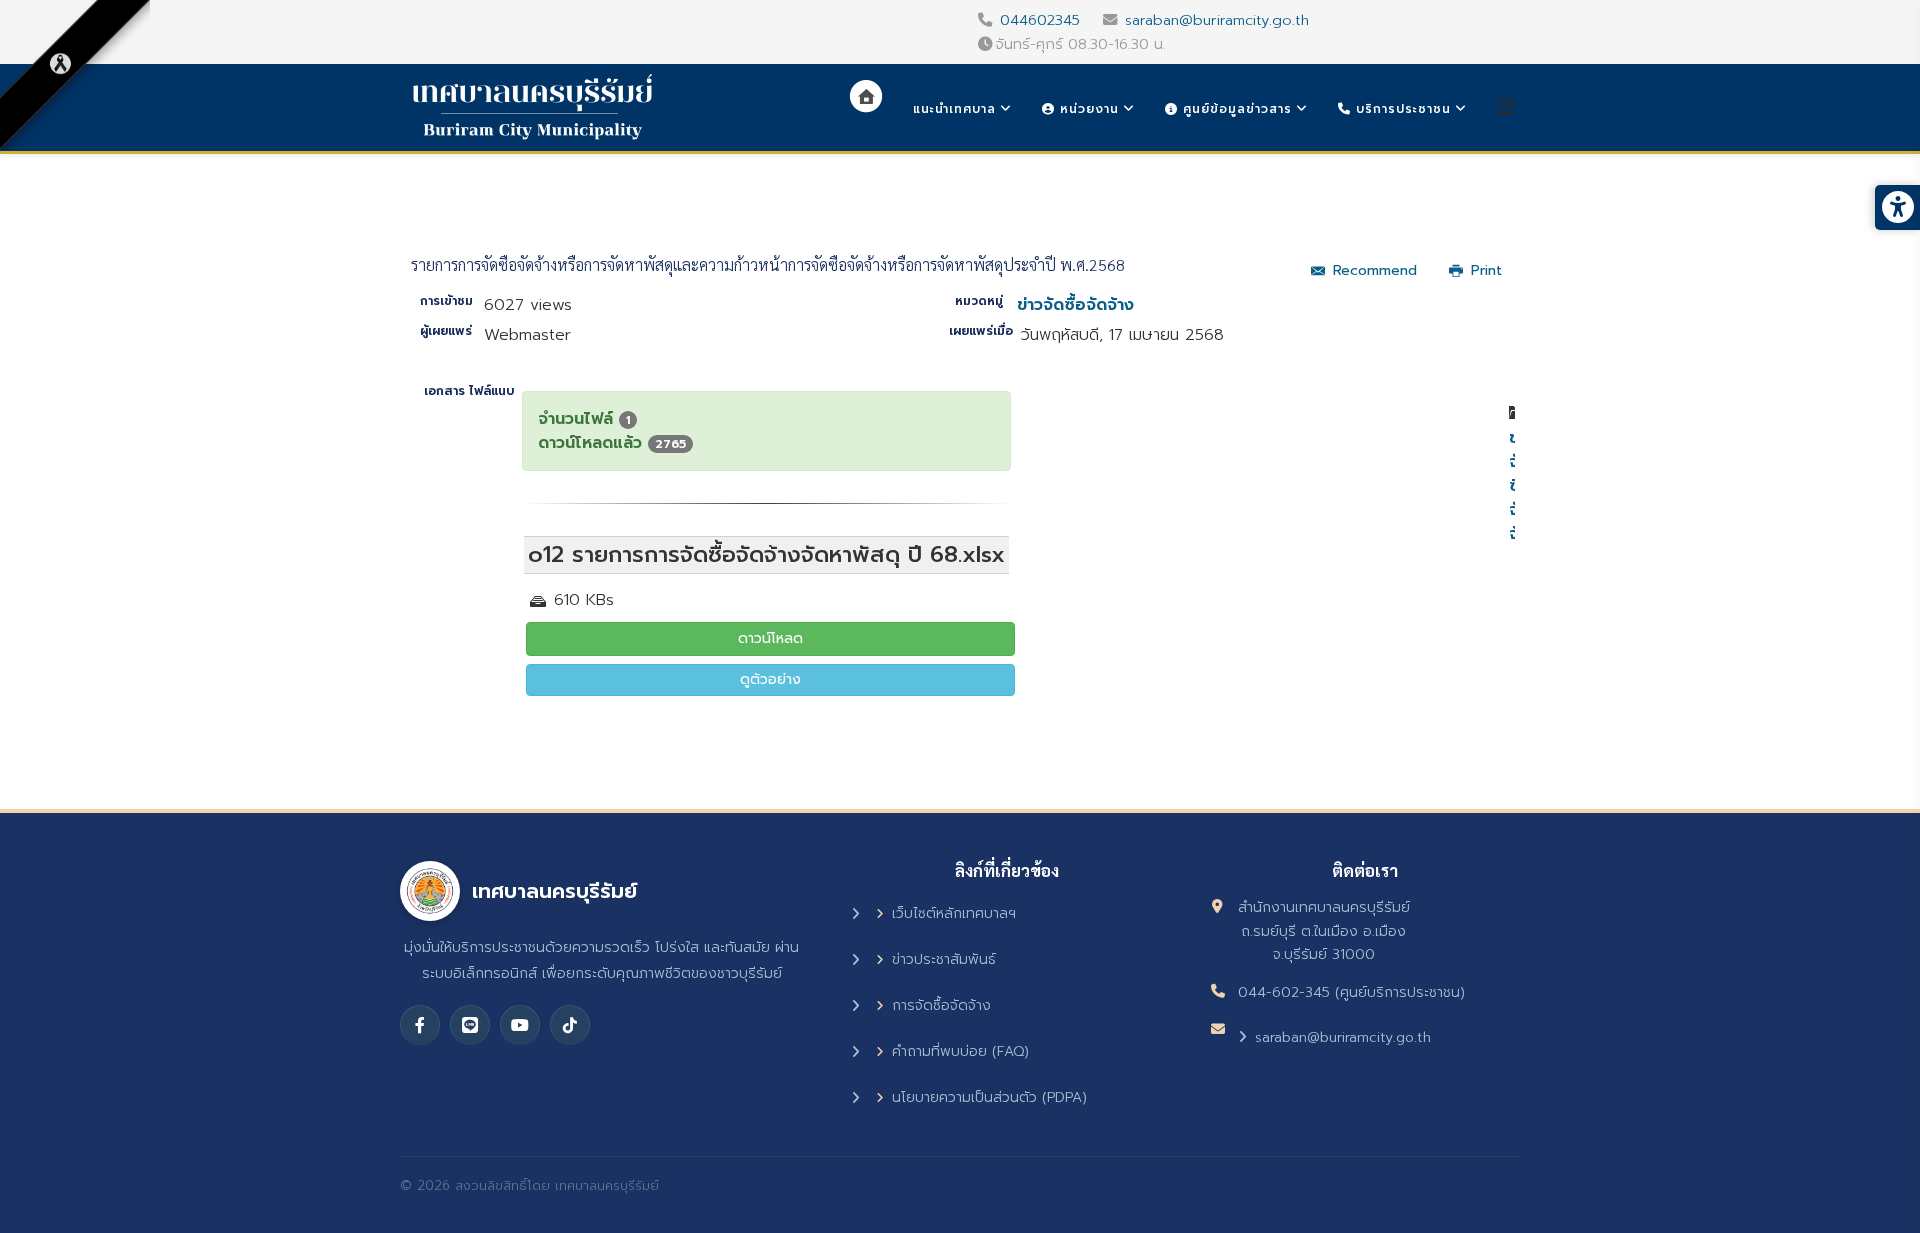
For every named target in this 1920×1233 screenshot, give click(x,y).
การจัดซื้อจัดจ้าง (941, 1005)
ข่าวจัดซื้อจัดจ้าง (1075, 305)
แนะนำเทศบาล (954, 109)
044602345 (1040, 20)
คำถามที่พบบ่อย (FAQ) (960, 1051)
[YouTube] (520, 1025)
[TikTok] (570, 1025)
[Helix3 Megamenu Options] (1506, 107)
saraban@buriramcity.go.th (1217, 20)
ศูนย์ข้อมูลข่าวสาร (1235, 109)
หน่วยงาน (1087, 109)
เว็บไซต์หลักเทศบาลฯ (954, 913)
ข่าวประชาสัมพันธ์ (944, 959)
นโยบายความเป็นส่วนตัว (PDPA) (989, 1097)
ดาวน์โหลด (770, 638)
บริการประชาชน (1401, 109)
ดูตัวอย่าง (770, 679)
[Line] (470, 1025)
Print (1486, 270)
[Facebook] (420, 1025)
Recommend (1375, 270)
